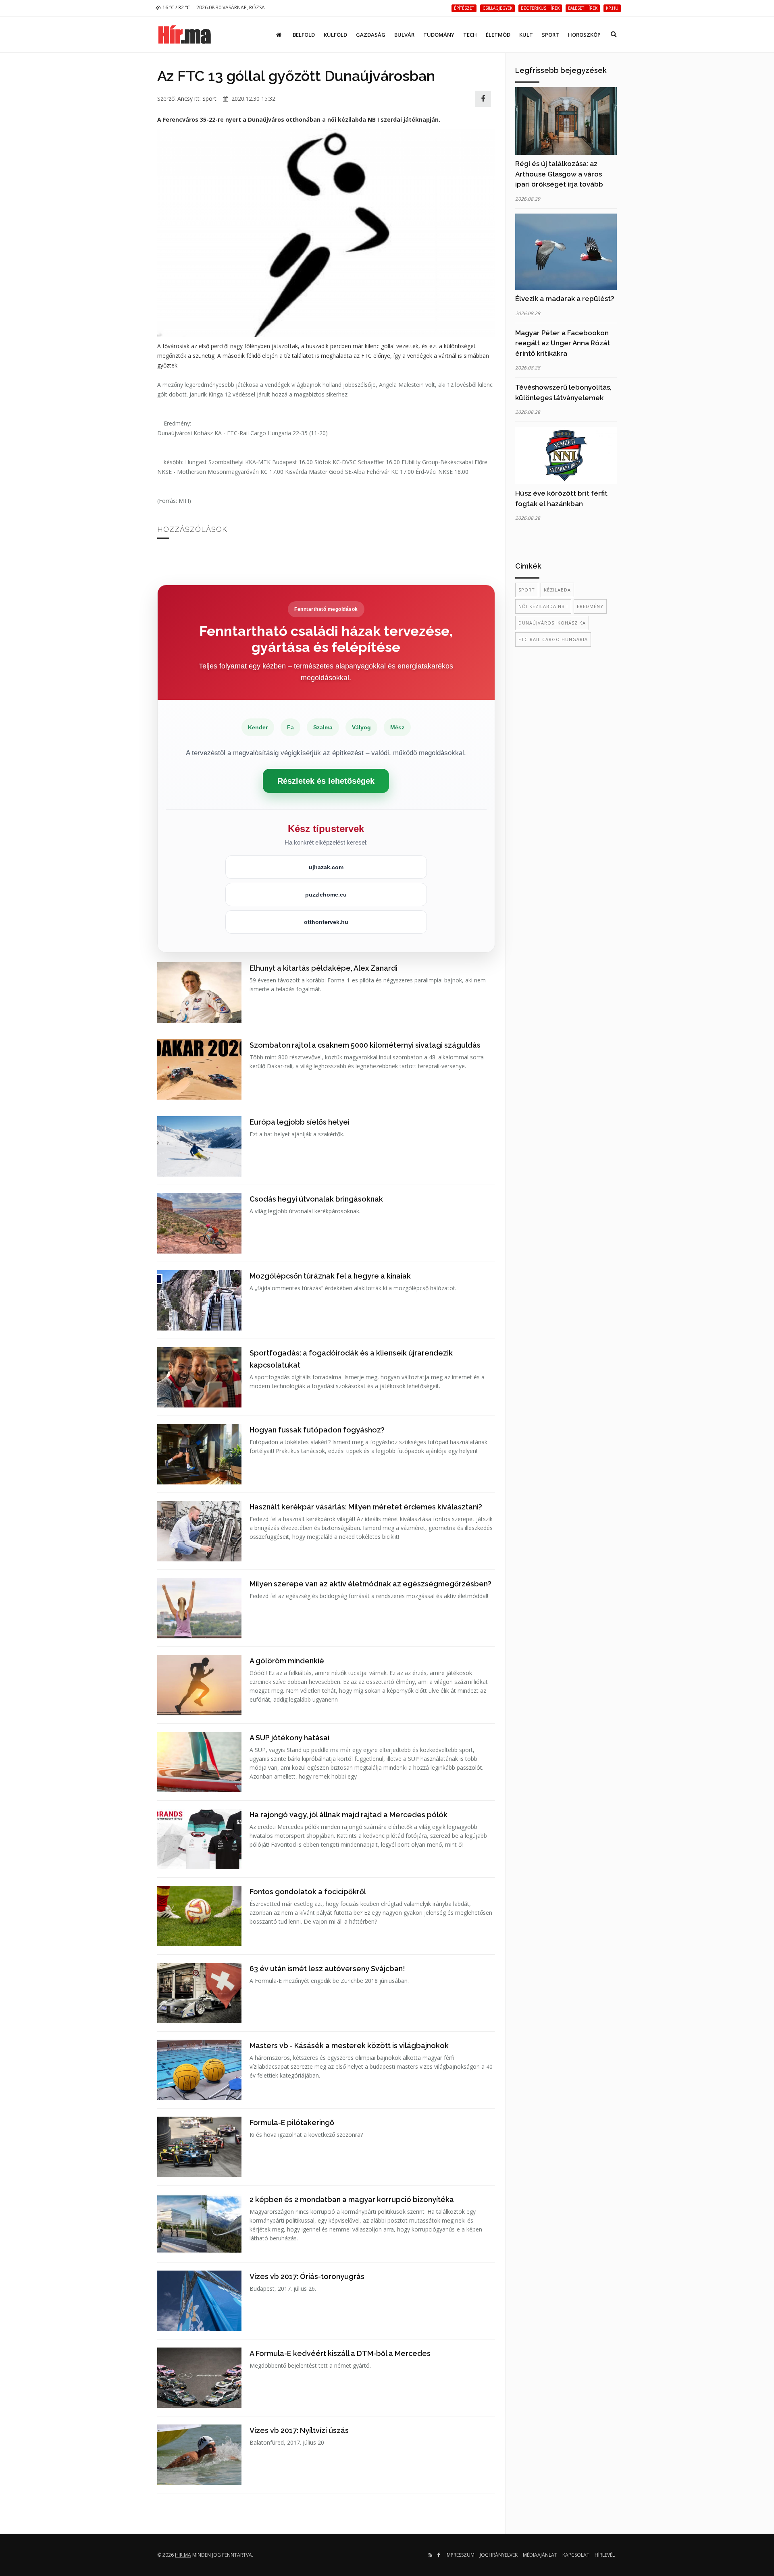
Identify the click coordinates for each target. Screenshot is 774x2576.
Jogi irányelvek (499, 2555)
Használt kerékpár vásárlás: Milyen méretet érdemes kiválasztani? (366, 1507)
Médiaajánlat (540, 2555)
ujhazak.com (326, 867)
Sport (550, 35)
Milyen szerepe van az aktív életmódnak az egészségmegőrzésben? (370, 1584)
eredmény (590, 606)
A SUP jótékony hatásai (289, 1738)
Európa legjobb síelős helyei (300, 1122)
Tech (470, 35)
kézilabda (557, 590)
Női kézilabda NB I (543, 606)
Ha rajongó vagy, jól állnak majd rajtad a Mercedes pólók (349, 1815)
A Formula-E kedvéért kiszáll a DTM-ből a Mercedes (340, 2353)
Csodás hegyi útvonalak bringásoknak (316, 1199)
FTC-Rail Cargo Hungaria (553, 639)
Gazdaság (371, 35)
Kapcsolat (576, 2555)
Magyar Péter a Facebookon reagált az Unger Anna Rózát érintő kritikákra (563, 343)
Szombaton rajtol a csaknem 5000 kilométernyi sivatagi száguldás (365, 1045)
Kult (526, 35)
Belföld (304, 35)
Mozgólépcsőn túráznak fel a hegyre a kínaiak (330, 1276)
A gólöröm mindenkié (287, 1661)
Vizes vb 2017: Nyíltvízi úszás (299, 2430)
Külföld (335, 35)
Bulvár (404, 35)
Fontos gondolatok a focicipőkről (308, 1892)
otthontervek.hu (326, 922)
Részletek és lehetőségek (326, 781)
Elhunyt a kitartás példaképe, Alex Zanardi (324, 968)
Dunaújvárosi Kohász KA (552, 623)
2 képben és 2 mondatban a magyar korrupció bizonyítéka (352, 2199)
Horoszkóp (584, 35)
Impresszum (460, 2555)
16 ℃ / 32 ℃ (176, 7)
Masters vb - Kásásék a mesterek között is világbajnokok (349, 2046)
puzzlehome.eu (326, 895)
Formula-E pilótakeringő (292, 2122)
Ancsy (185, 99)
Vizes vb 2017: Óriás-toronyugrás (307, 2276)
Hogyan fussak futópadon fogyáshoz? (317, 1430)
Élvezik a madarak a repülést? (565, 299)
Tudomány (439, 35)
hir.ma (183, 2555)
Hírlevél (605, 2555)
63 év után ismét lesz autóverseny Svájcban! (327, 1969)
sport (527, 590)
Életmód (498, 35)
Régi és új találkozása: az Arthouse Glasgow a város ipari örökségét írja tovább (559, 174)
